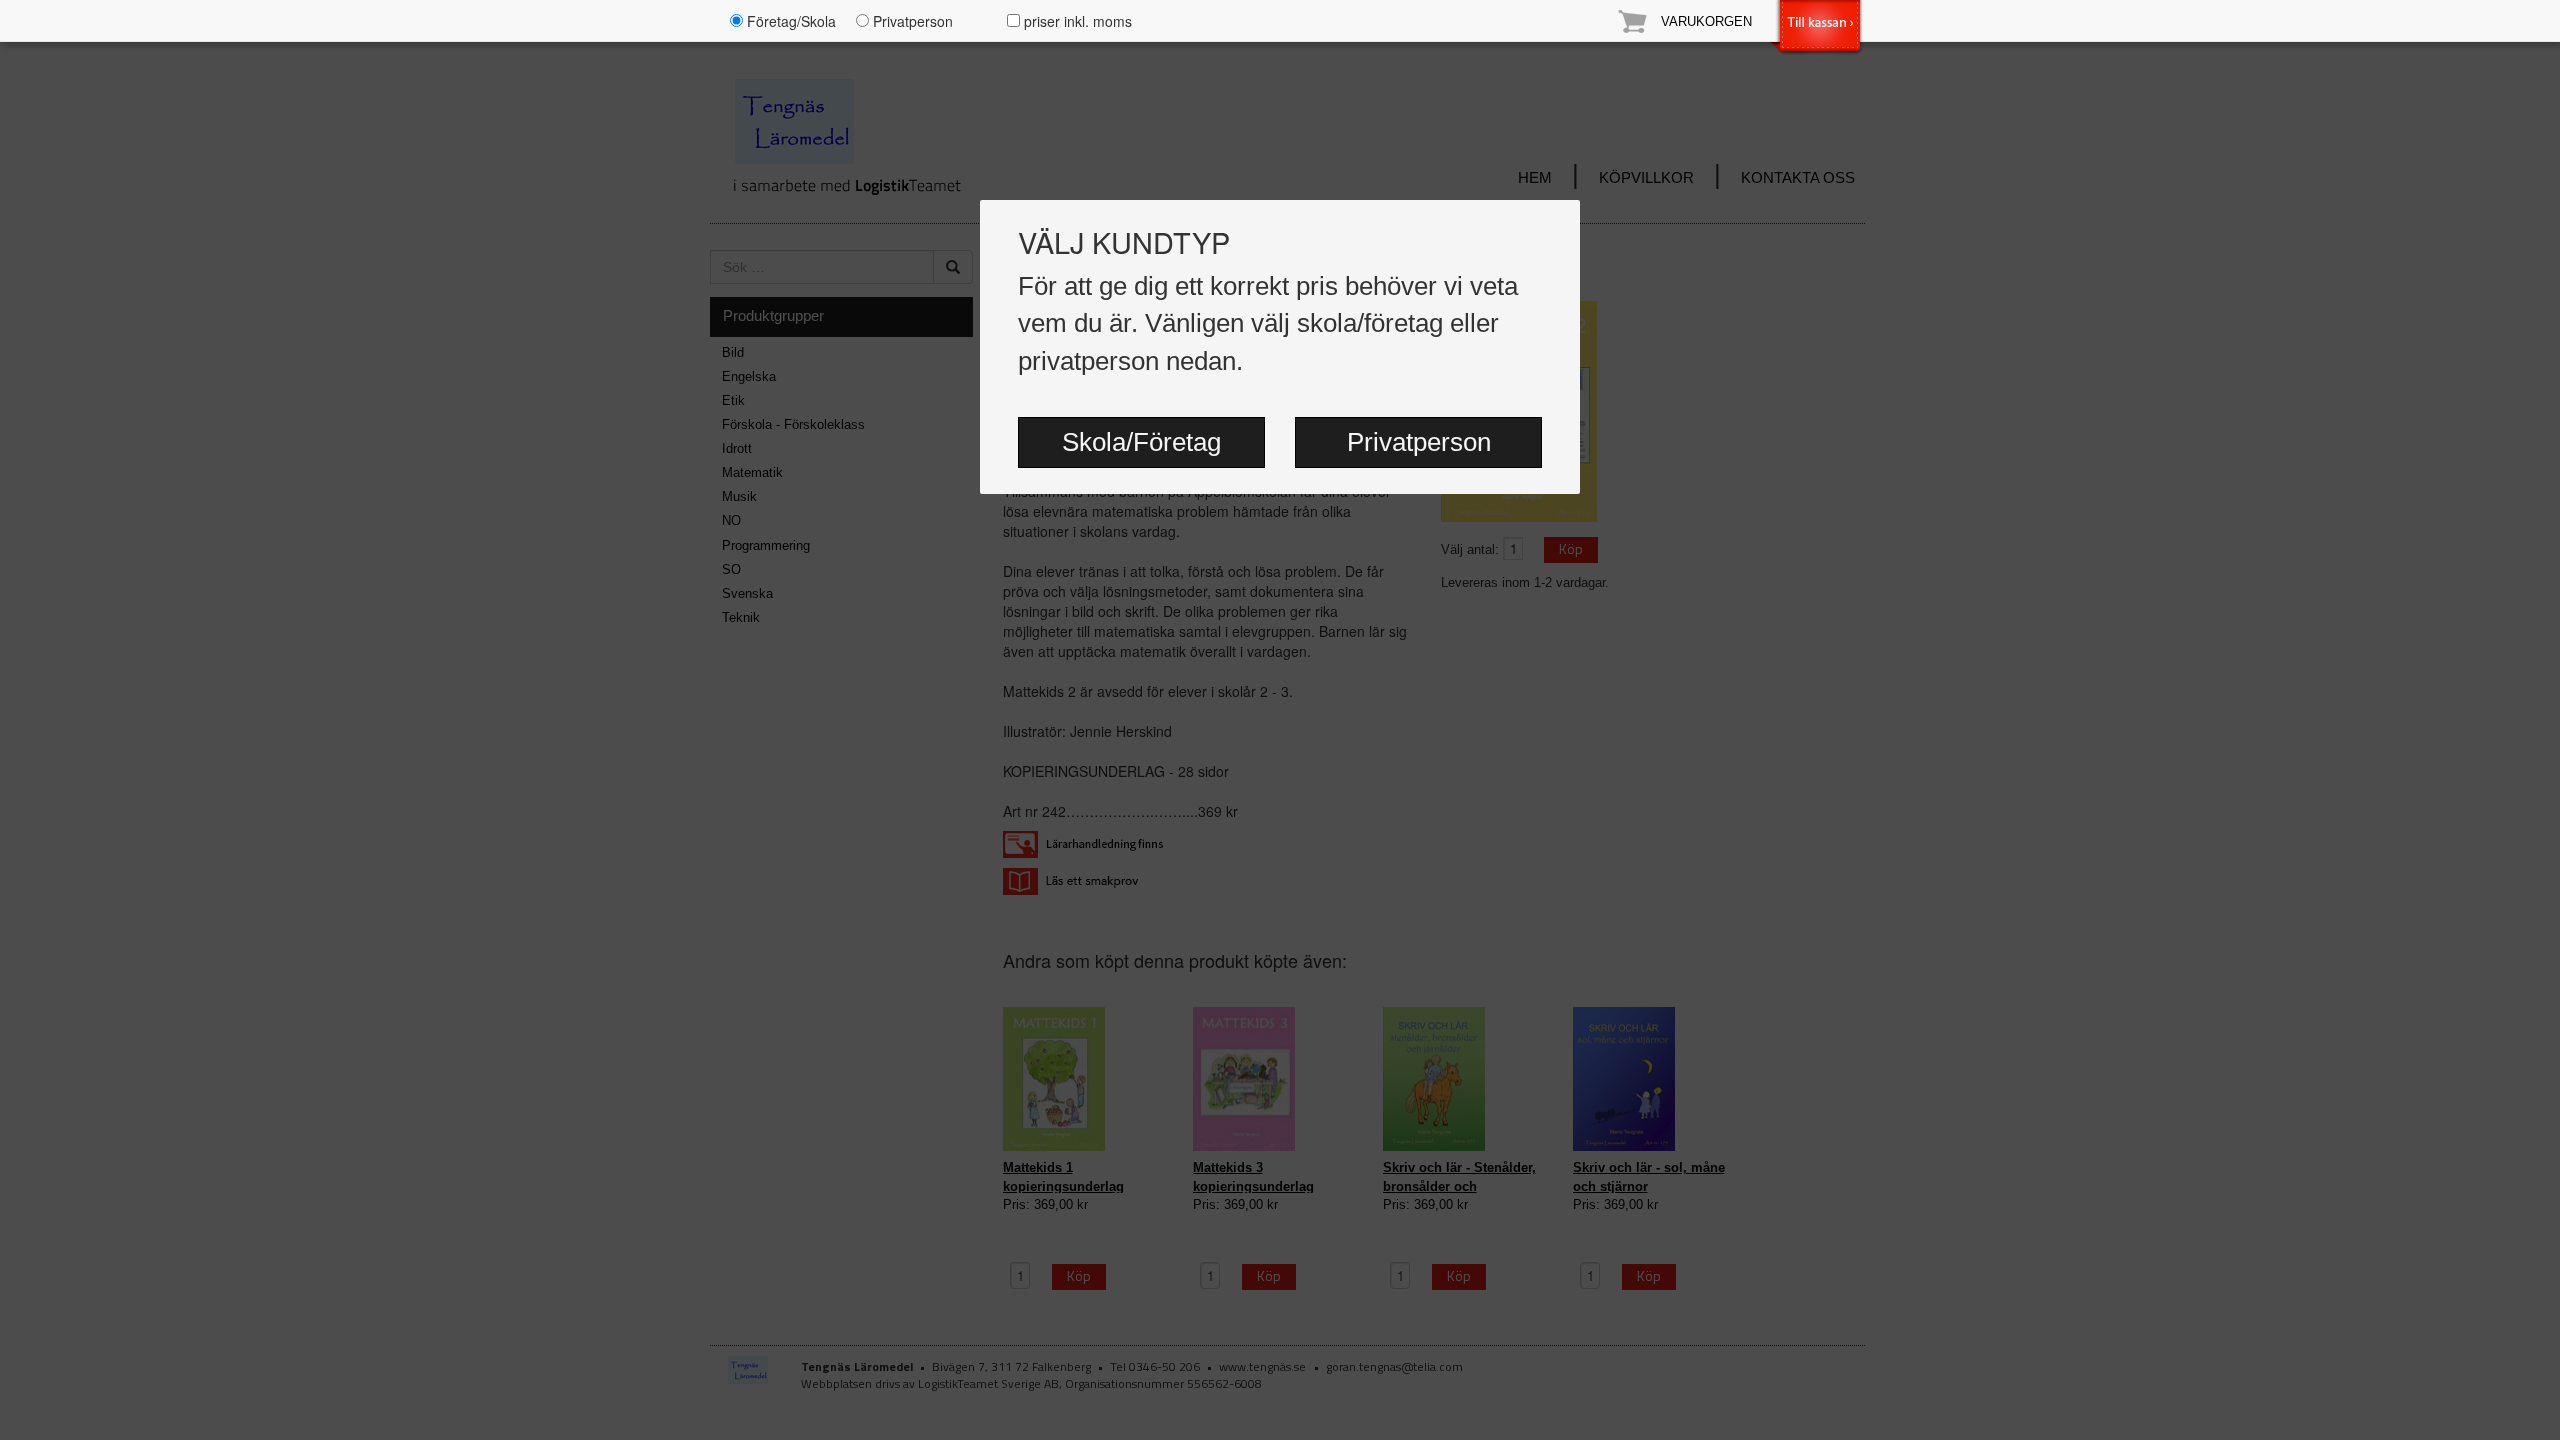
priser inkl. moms (1076, 21)
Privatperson (1419, 442)
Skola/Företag (1141, 442)
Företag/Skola (789, 21)
